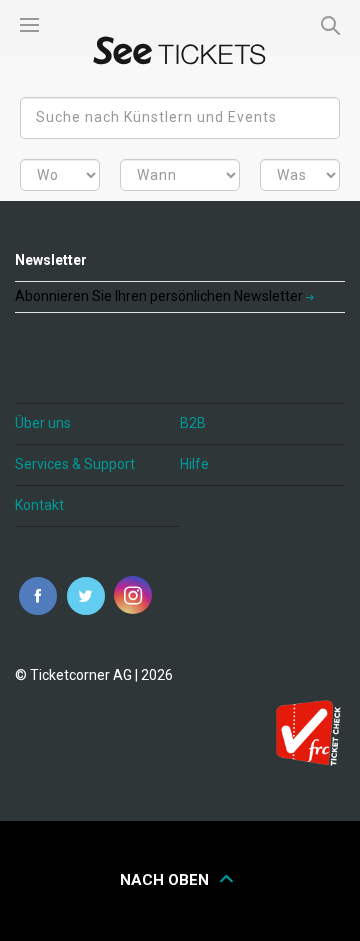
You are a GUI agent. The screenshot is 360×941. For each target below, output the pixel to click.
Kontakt (39, 505)
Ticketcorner (180, 50)
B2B (193, 423)
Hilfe (194, 464)
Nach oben (166, 880)
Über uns (43, 423)
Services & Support (75, 464)
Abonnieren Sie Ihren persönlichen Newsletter (160, 296)
